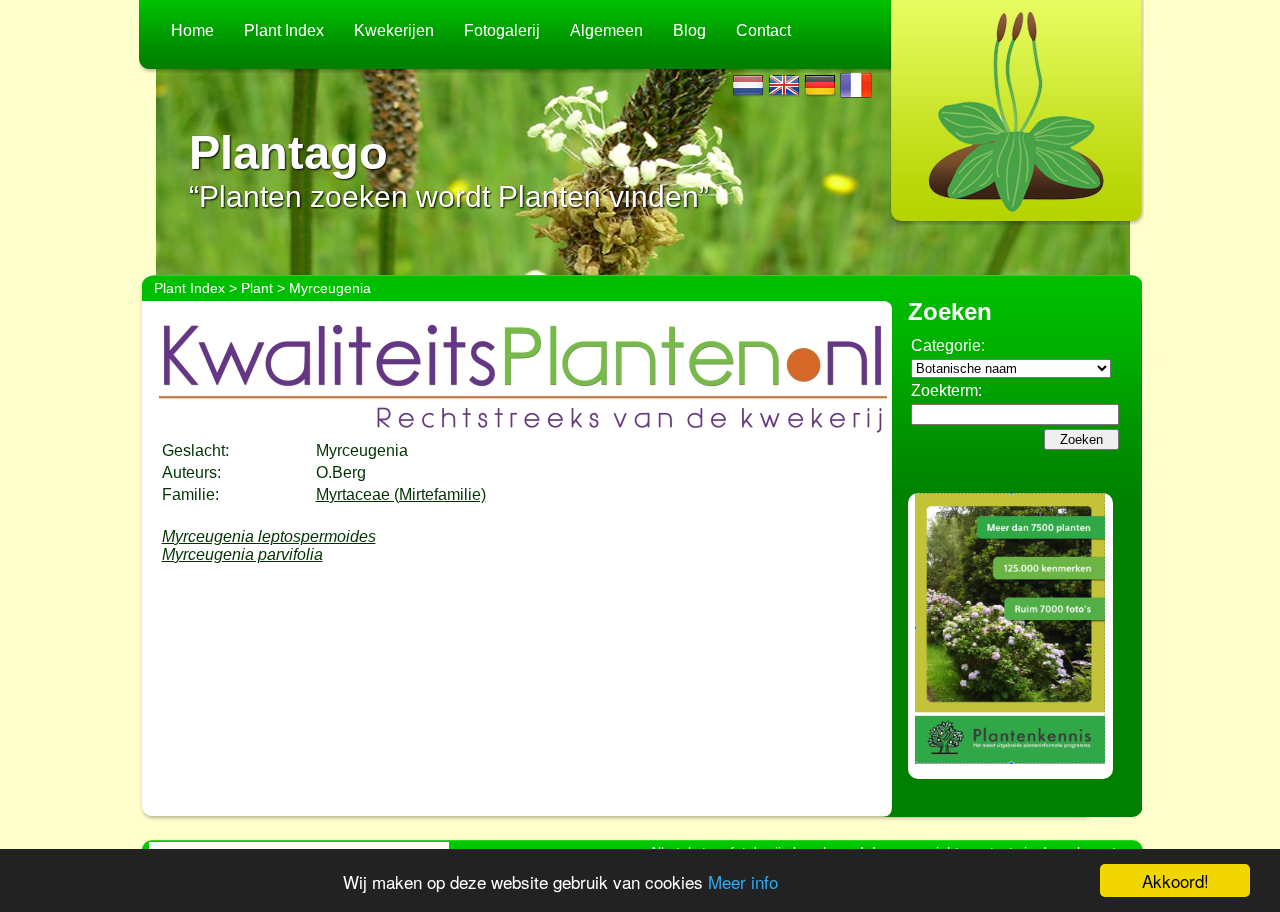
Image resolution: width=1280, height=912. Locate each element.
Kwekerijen (394, 30)
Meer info (743, 881)
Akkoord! (1175, 880)
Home (192, 30)
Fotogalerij (502, 30)
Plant (257, 288)
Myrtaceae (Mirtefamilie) (401, 494)
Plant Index (284, 30)
